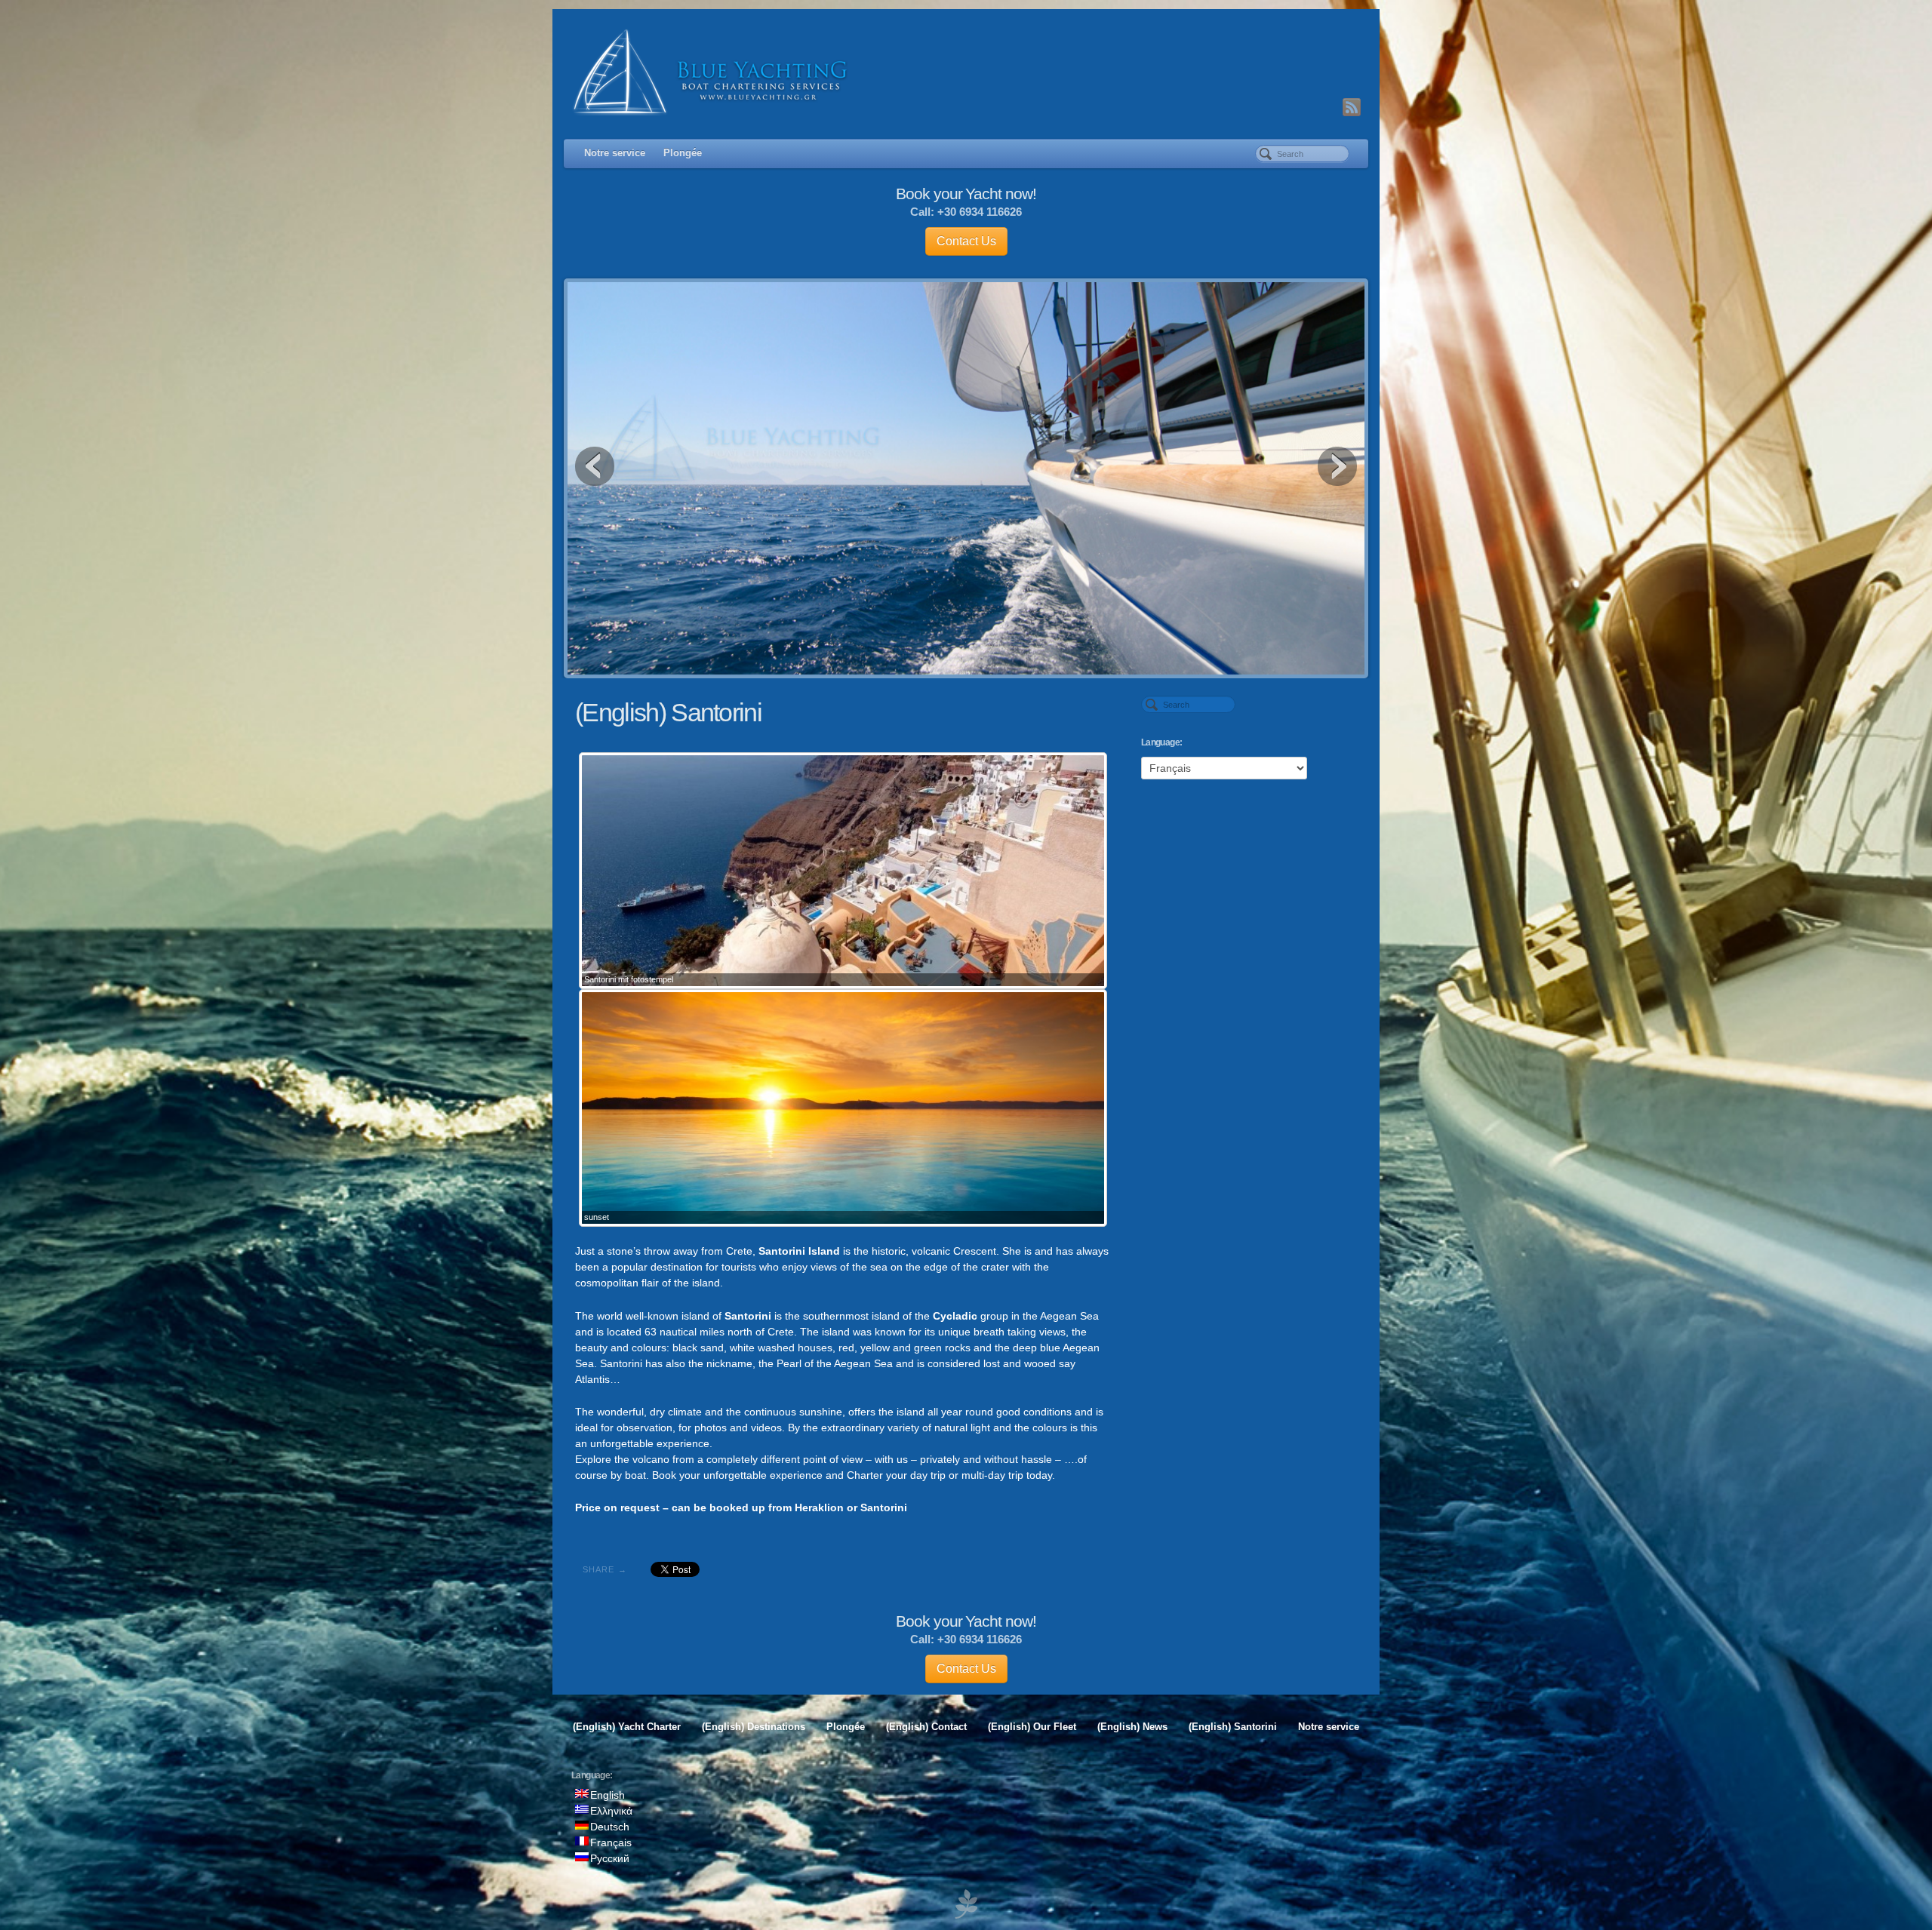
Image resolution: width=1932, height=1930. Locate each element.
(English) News (1132, 1727)
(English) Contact (926, 1727)
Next (1337, 466)
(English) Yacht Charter (627, 1727)
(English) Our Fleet (1032, 1727)
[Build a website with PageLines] (966, 1903)
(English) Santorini (1233, 1727)
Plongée (683, 153)
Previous (595, 466)
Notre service (615, 153)
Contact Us (966, 241)
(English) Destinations (754, 1727)
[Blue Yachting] (966, 72)
